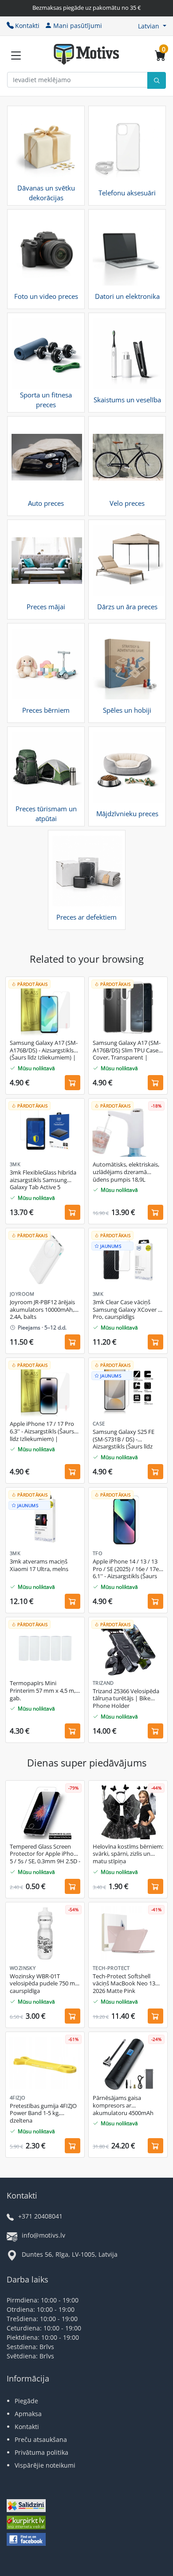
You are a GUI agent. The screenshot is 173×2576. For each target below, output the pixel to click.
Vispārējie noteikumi (45, 2465)
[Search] (157, 80)
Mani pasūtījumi (78, 26)
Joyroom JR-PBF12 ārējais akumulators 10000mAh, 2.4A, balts (42, 1310)
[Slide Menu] (16, 56)
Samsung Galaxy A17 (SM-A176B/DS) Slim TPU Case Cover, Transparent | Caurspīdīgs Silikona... (127, 1051)
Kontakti (27, 26)
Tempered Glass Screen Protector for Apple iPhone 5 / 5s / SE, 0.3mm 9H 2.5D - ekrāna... (45, 1854)
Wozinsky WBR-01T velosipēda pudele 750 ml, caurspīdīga (44, 1984)
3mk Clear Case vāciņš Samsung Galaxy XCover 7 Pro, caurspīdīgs (127, 1310)
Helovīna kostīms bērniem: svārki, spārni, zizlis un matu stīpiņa (128, 1854)
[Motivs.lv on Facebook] (26, 2540)
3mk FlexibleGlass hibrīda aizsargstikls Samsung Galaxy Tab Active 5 (43, 1180)
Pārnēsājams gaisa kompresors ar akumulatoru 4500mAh (123, 2106)
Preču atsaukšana (41, 2439)
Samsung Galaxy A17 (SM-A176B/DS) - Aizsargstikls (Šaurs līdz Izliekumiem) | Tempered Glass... (44, 1051)
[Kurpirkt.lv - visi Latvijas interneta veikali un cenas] (26, 2523)
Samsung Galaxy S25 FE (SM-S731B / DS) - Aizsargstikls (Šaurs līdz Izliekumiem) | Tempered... (128, 1440)
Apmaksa (28, 2414)
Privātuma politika (41, 2452)
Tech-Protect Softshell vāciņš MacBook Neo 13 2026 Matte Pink (124, 1984)
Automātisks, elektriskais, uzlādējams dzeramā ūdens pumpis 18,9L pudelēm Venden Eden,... (126, 1172)
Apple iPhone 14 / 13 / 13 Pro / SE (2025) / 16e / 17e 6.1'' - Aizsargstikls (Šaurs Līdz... (126, 1569)
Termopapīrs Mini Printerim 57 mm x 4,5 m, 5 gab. (45, 1691)
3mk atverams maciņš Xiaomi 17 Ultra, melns (39, 1565)
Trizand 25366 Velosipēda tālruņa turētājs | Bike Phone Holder (126, 1699)
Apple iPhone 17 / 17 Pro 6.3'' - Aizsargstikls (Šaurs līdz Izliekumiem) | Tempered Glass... (42, 1432)
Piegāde (26, 2401)
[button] (152, 26)
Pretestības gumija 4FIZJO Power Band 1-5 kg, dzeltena (43, 2114)
